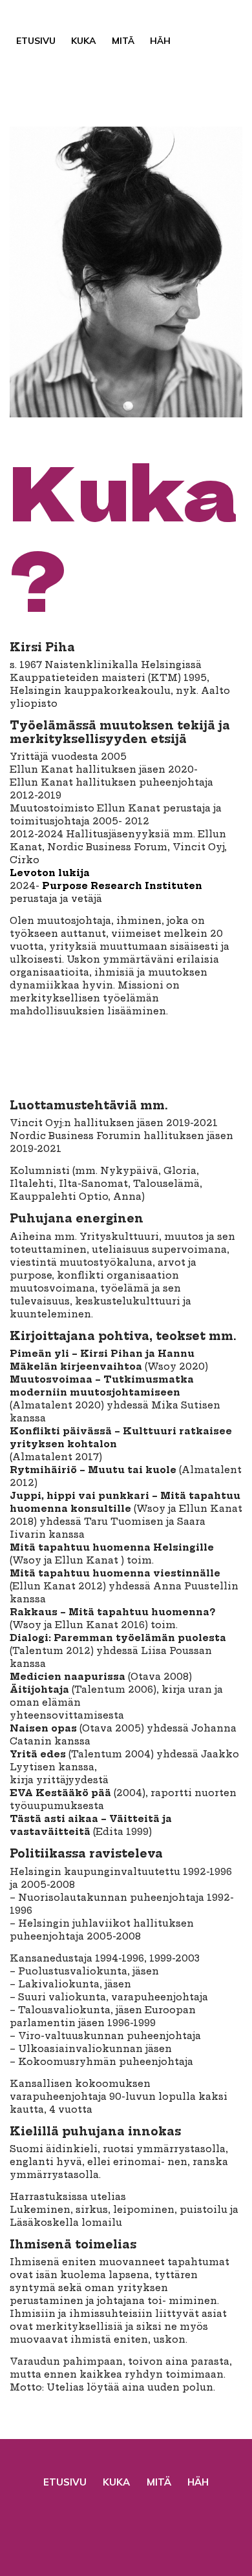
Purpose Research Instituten (122, 886)
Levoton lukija (50, 873)
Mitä (123, 41)
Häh (160, 41)
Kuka (84, 41)
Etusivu (36, 41)
